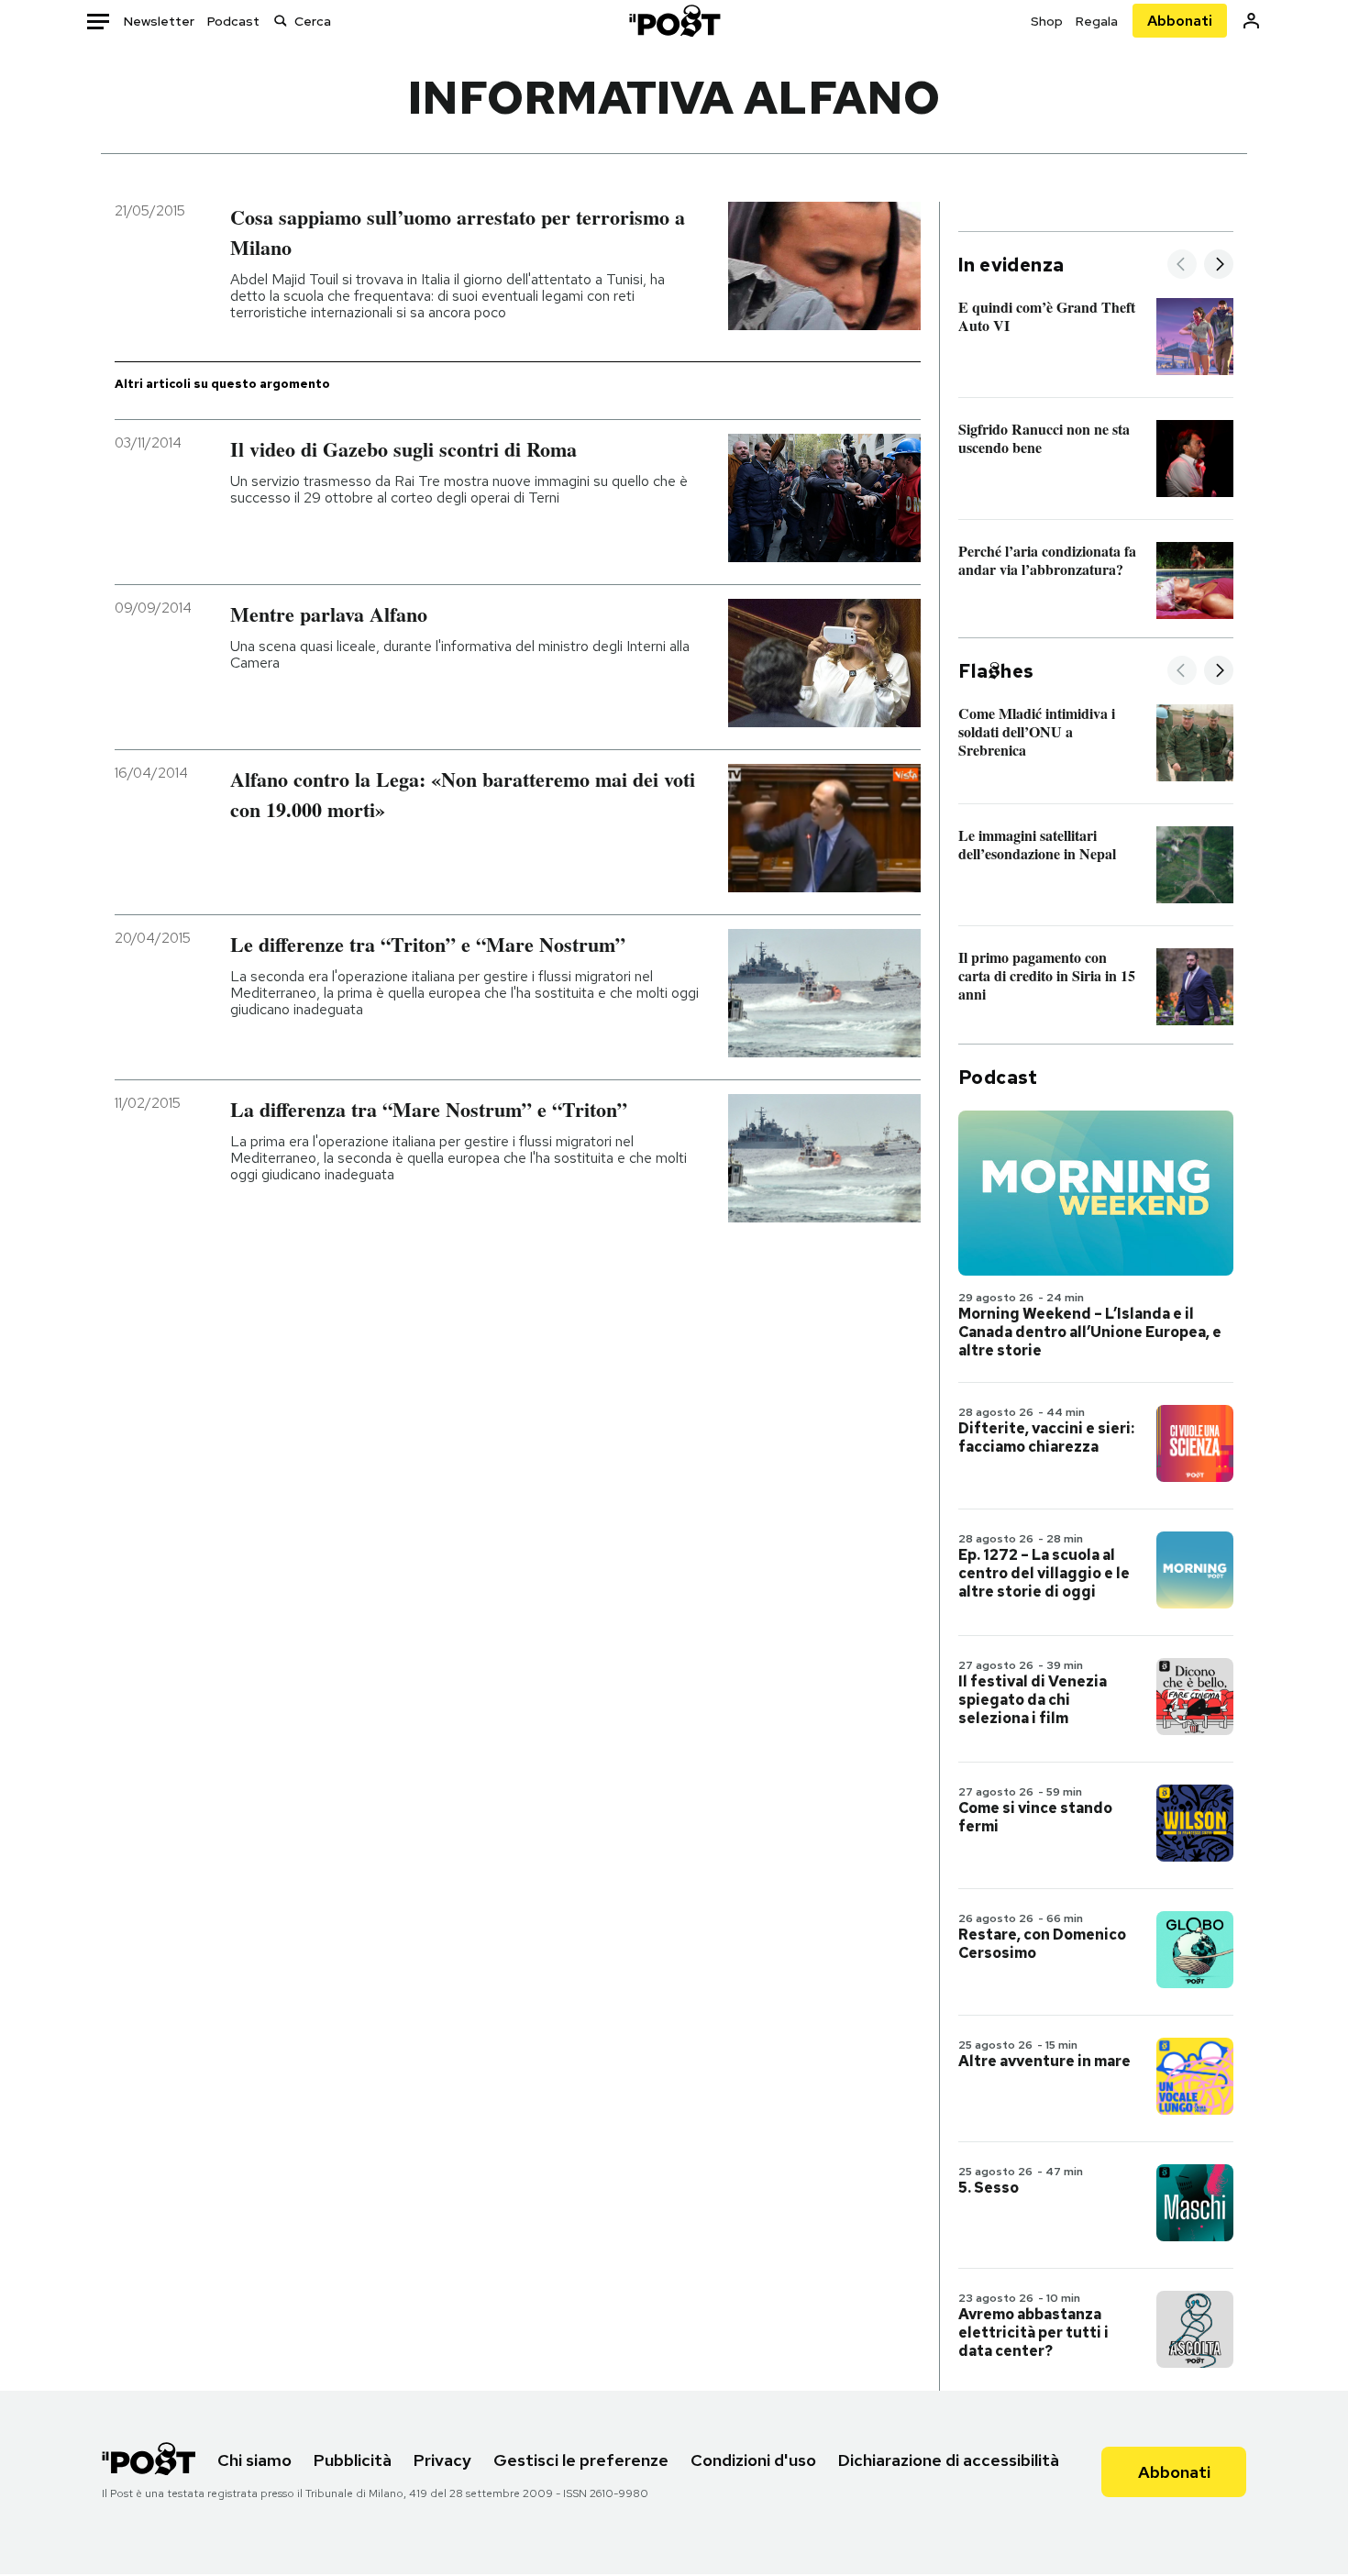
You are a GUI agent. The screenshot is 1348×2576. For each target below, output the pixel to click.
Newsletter (159, 21)
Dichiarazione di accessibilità (949, 2460)
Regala (1097, 21)
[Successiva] (1219, 265)
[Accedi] (1251, 21)
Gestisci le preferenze (581, 2460)
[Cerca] (281, 21)
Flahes (996, 671)
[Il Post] (674, 21)
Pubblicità (353, 2460)
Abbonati (1180, 21)
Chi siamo (254, 2460)
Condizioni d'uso (753, 2460)
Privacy (442, 2460)
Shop (1047, 21)
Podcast (233, 21)
